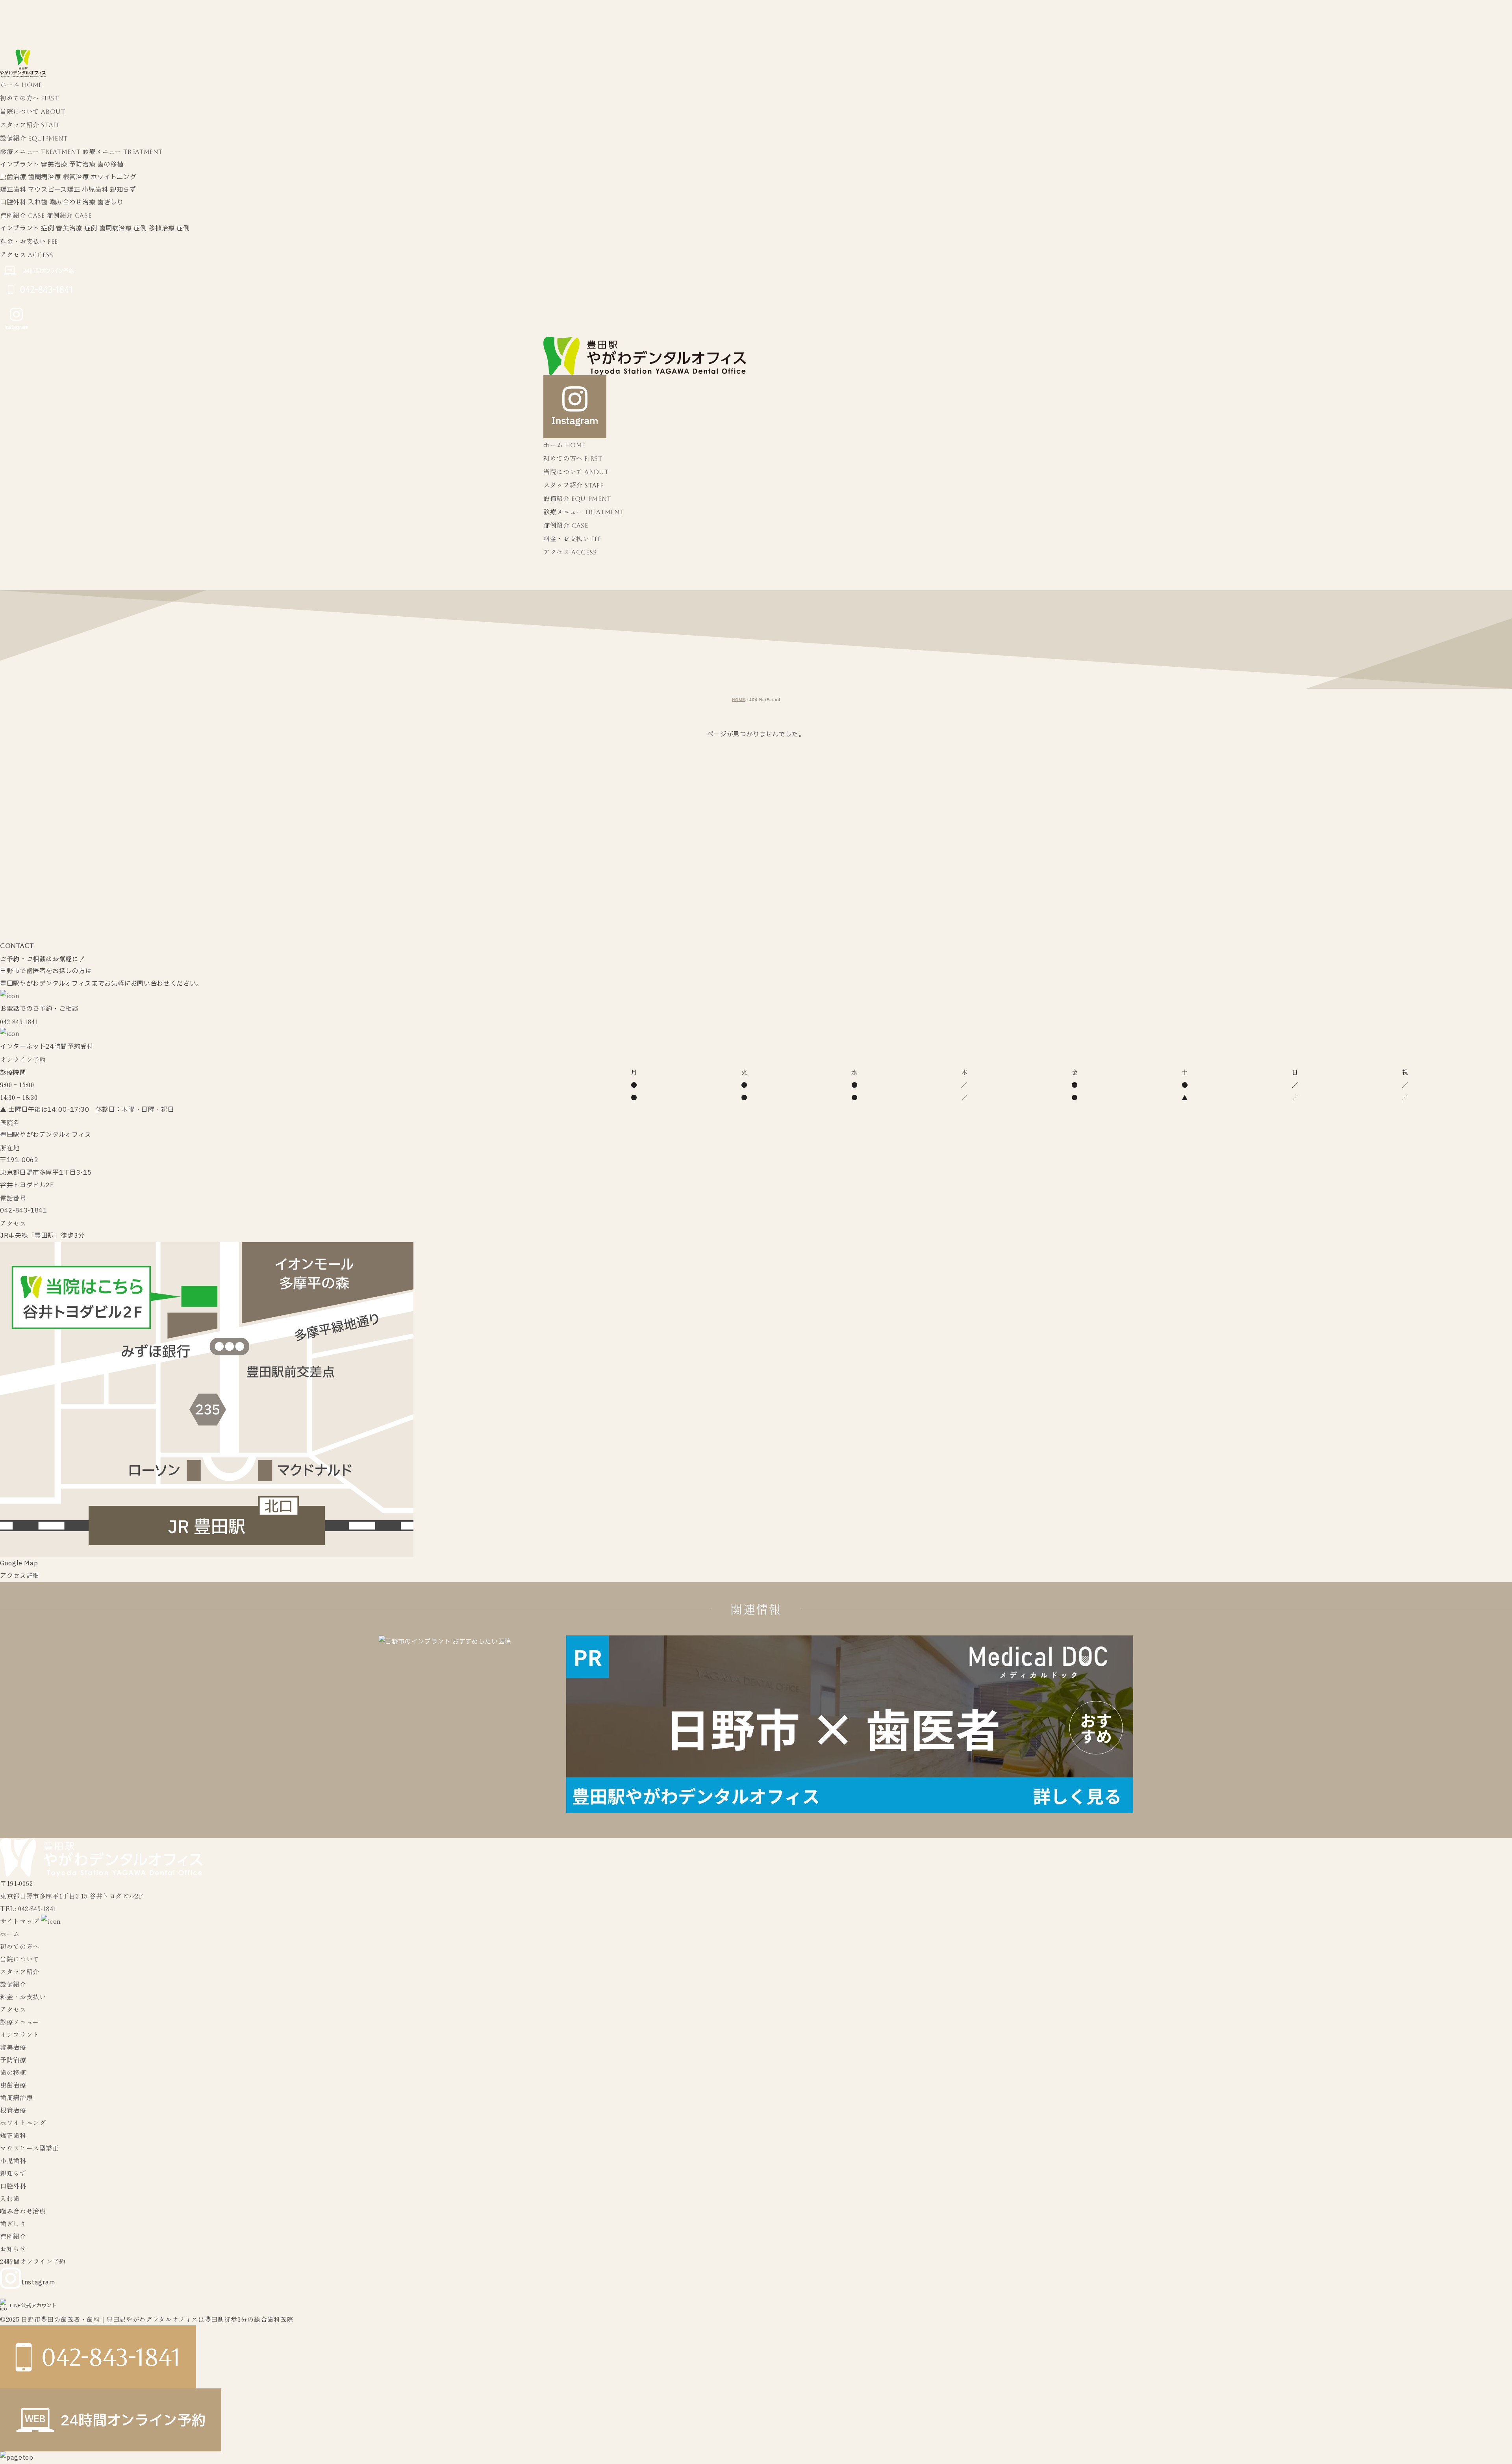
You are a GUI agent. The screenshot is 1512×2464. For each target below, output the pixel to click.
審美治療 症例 (76, 228)
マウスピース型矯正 (30, 2148)
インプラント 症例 (27, 228)
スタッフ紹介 (20, 1971)
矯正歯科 (13, 190)
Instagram (38, 2282)
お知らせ (13, 2249)
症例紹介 (13, 2236)
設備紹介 (13, 1984)
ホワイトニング (113, 177)
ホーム (10, 1934)
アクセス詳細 (20, 1576)
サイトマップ (20, 1921)
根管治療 (76, 177)
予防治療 (82, 165)
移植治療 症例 (169, 228)
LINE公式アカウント (33, 2306)
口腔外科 (13, 202)
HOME (739, 700)
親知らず (123, 190)
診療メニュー (20, 2022)
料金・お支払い (23, 1997)
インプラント (20, 165)
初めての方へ (20, 1946)
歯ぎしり (110, 202)
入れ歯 (38, 202)
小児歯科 (95, 190)
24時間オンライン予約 (33, 2261)
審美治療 (54, 165)
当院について (20, 1959)
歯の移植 (110, 165)
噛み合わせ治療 (72, 202)
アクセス (13, 2009)
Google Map (19, 1563)
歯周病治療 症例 (123, 228)
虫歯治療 (13, 177)
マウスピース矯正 (54, 190)
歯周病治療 (44, 177)
